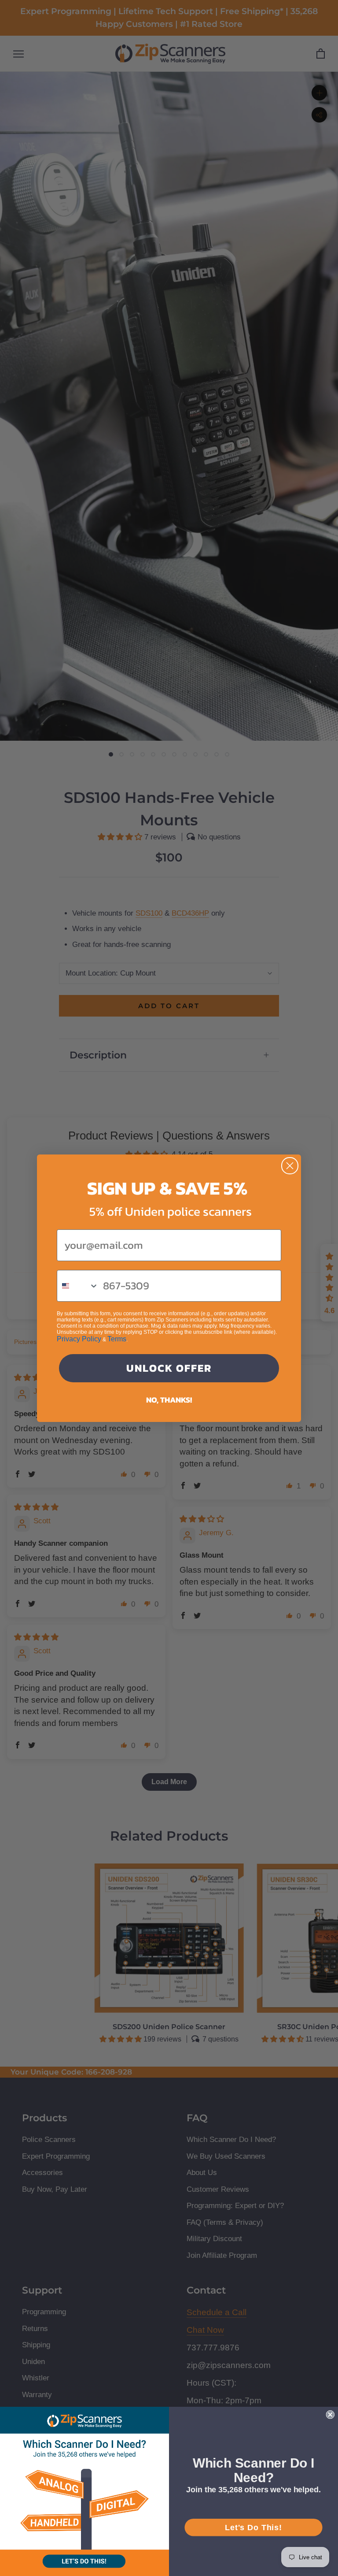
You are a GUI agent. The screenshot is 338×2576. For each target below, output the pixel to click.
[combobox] (78, 1286)
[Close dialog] (290, 1166)
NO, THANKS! (169, 1400)
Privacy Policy (79, 1339)
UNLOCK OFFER (169, 1368)
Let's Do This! (253, 2527)
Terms (117, 1339)
